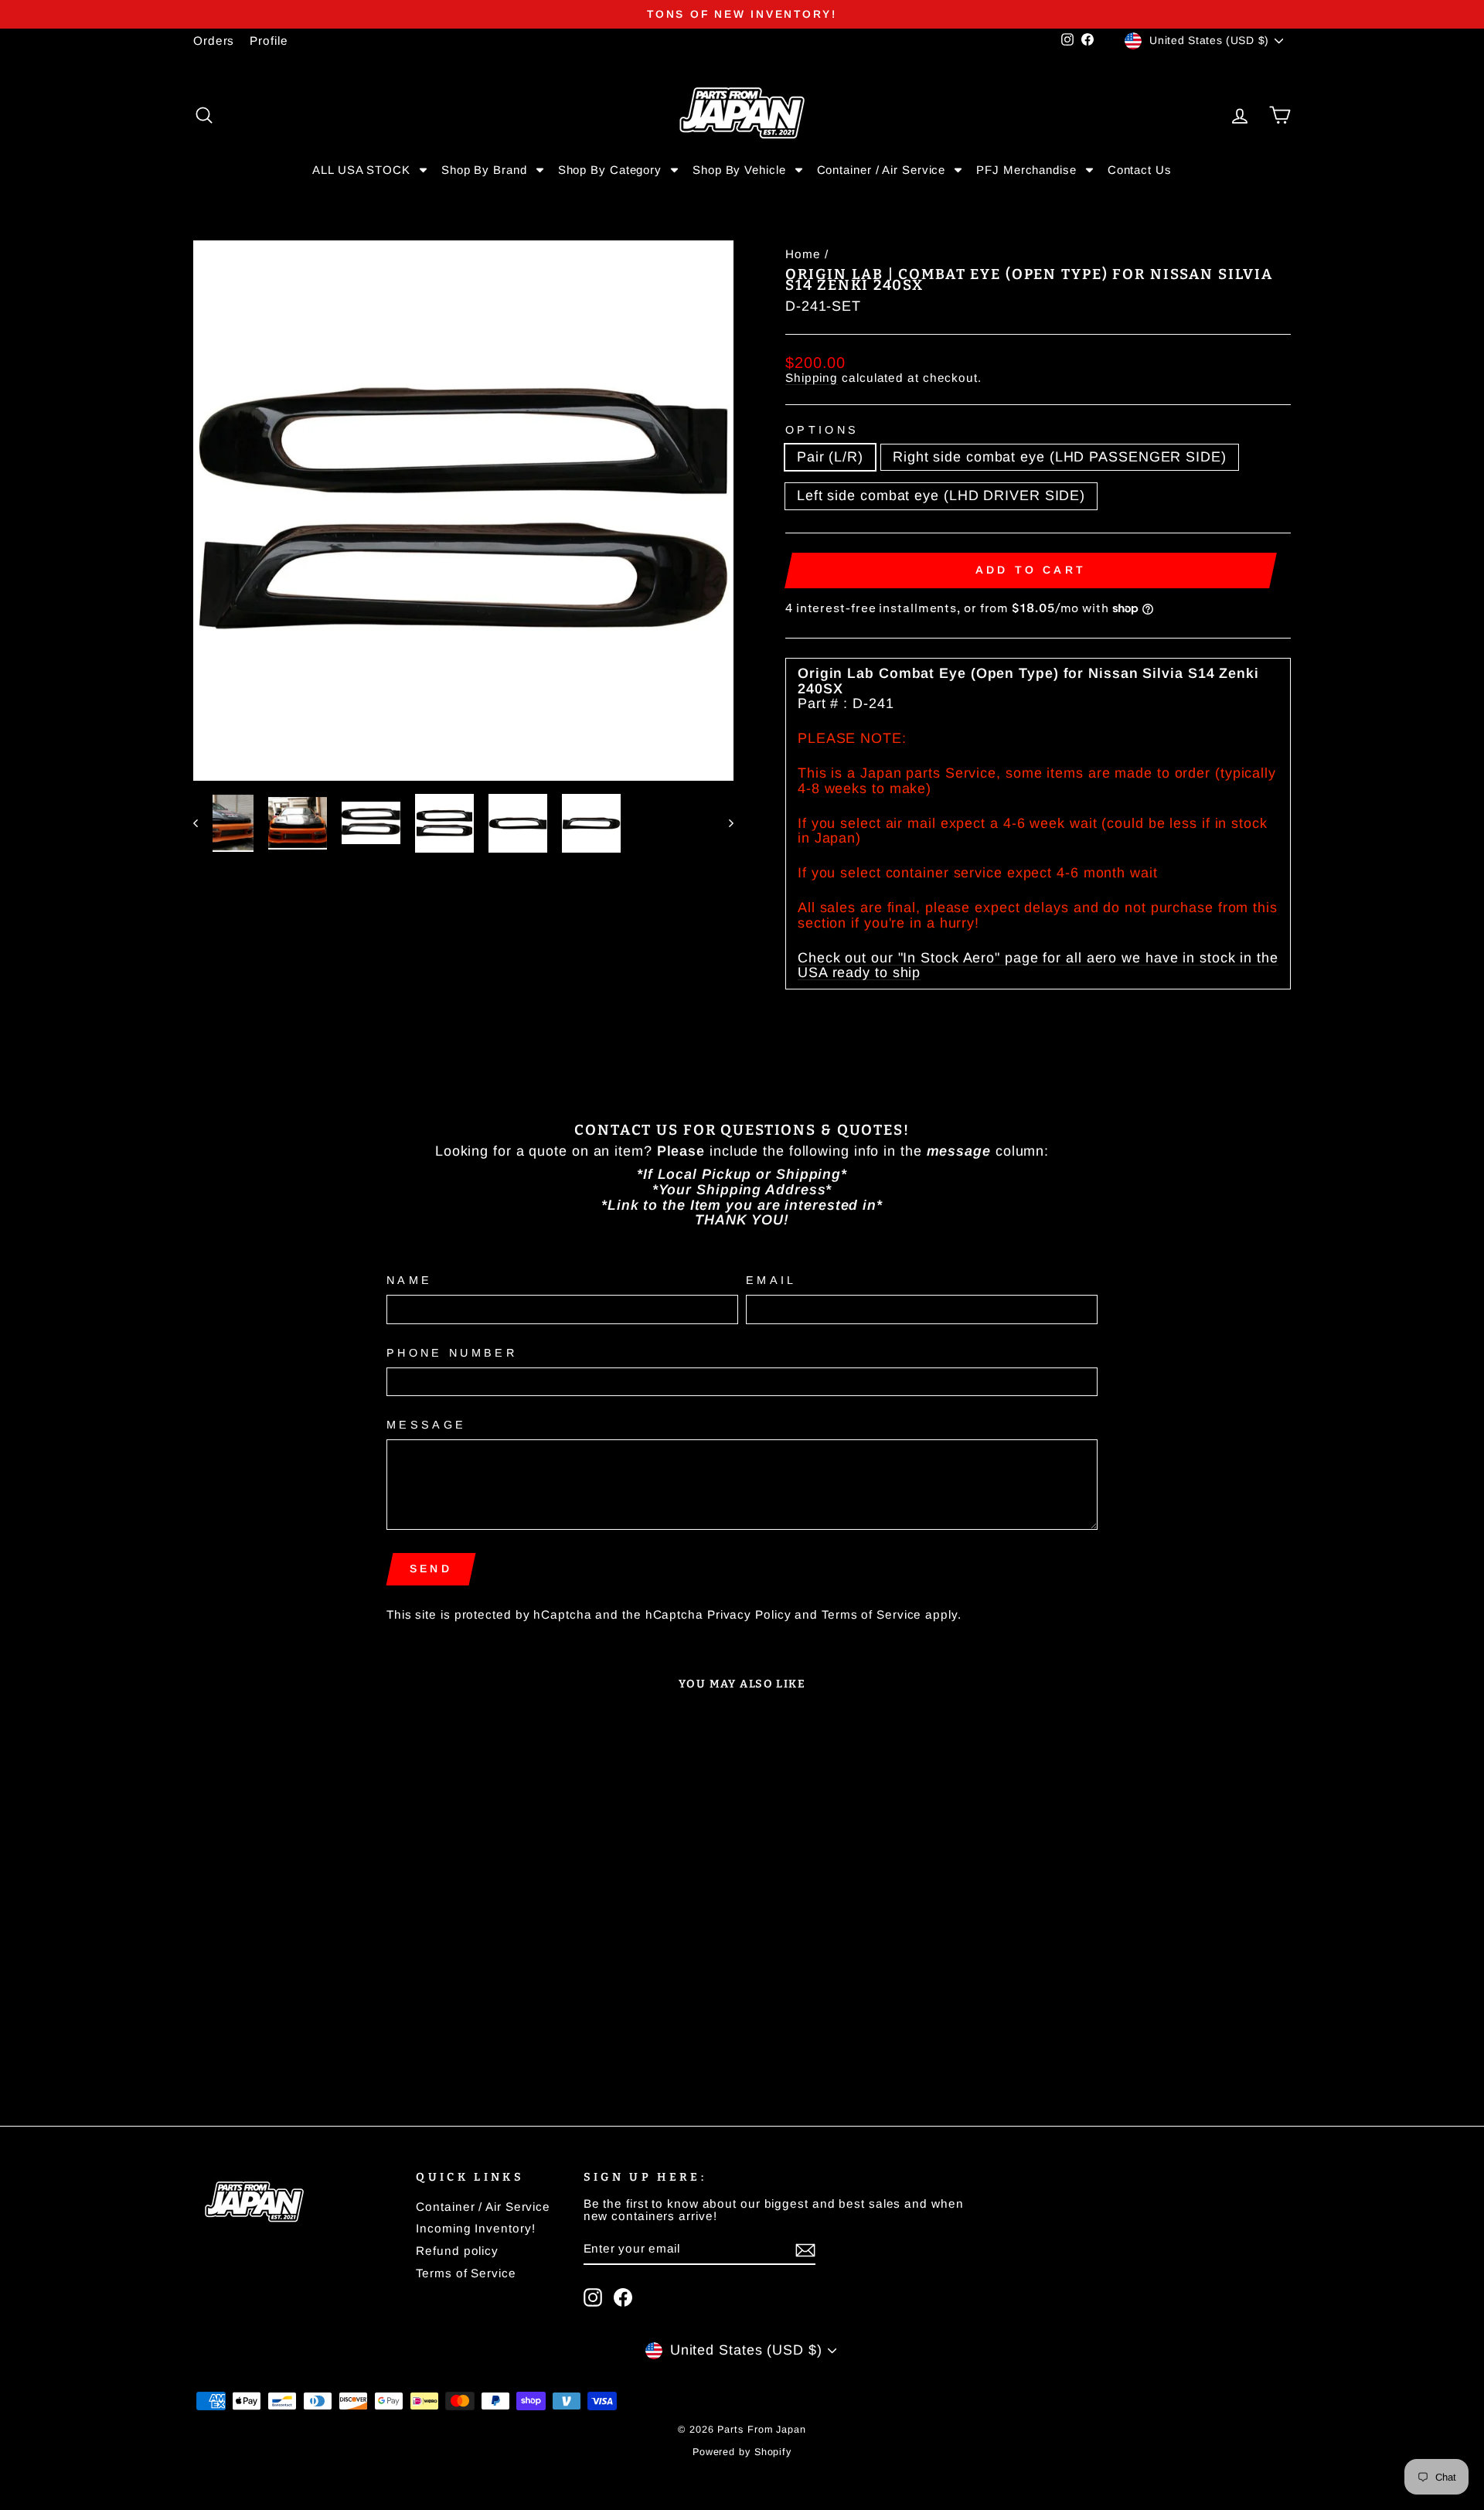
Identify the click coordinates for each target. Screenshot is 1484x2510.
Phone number (452, 1353)
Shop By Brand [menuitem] (484, 170)
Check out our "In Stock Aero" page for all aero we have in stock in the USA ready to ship (1038, 966)
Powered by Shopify (742, 2452)
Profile (269, 41)
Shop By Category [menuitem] (610, 170)
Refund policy (457, 2251)
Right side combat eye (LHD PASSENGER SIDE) (1060, 457)
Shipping (812, 378)
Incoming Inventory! (475, 2228)
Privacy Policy (749, 1614)
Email (771, 1281)
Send (431, 1568)
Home (803, 254)
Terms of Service (871, 1614)
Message (426, 1425)
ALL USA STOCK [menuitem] (361, 170)
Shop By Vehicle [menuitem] (739, 170)
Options (822, 430)
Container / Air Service (483, 2207)
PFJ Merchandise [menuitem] (1026, 170)
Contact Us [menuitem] (1140, 170)
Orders (214, 41)
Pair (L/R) (830, 457)
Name (409, 1281)
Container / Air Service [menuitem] (882, 170)
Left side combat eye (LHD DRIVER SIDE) (941, 496)
